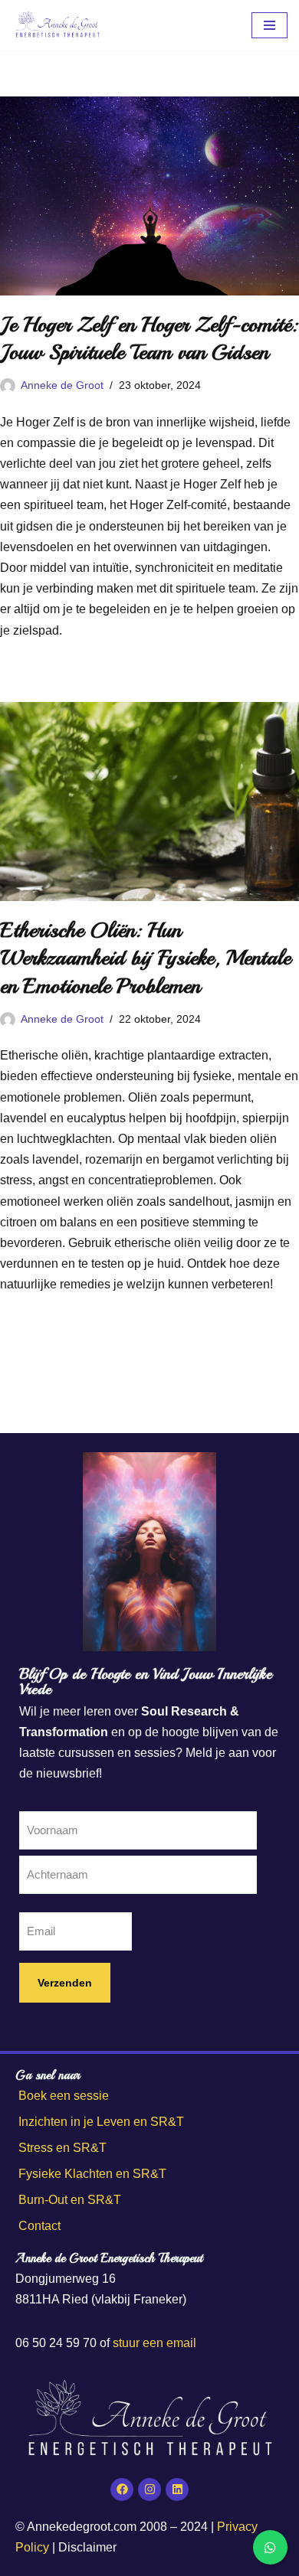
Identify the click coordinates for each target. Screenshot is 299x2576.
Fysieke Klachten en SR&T (92, 2174)
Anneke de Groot (62, 385)
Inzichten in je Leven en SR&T (101, 2122)
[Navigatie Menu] (269, 25)
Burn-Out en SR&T (70, 2200)
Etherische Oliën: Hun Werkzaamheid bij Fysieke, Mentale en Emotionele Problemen (145, 958)
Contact (39, 2226)
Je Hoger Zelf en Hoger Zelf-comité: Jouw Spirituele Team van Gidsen (149, 338)
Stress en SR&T (62, 2148)
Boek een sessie (64, 2096)
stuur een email (154, 2343)
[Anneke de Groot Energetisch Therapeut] (58, 25)
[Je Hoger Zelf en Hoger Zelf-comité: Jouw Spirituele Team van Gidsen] (149, 196)
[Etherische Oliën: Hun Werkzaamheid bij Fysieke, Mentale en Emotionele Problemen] (149, 802)
